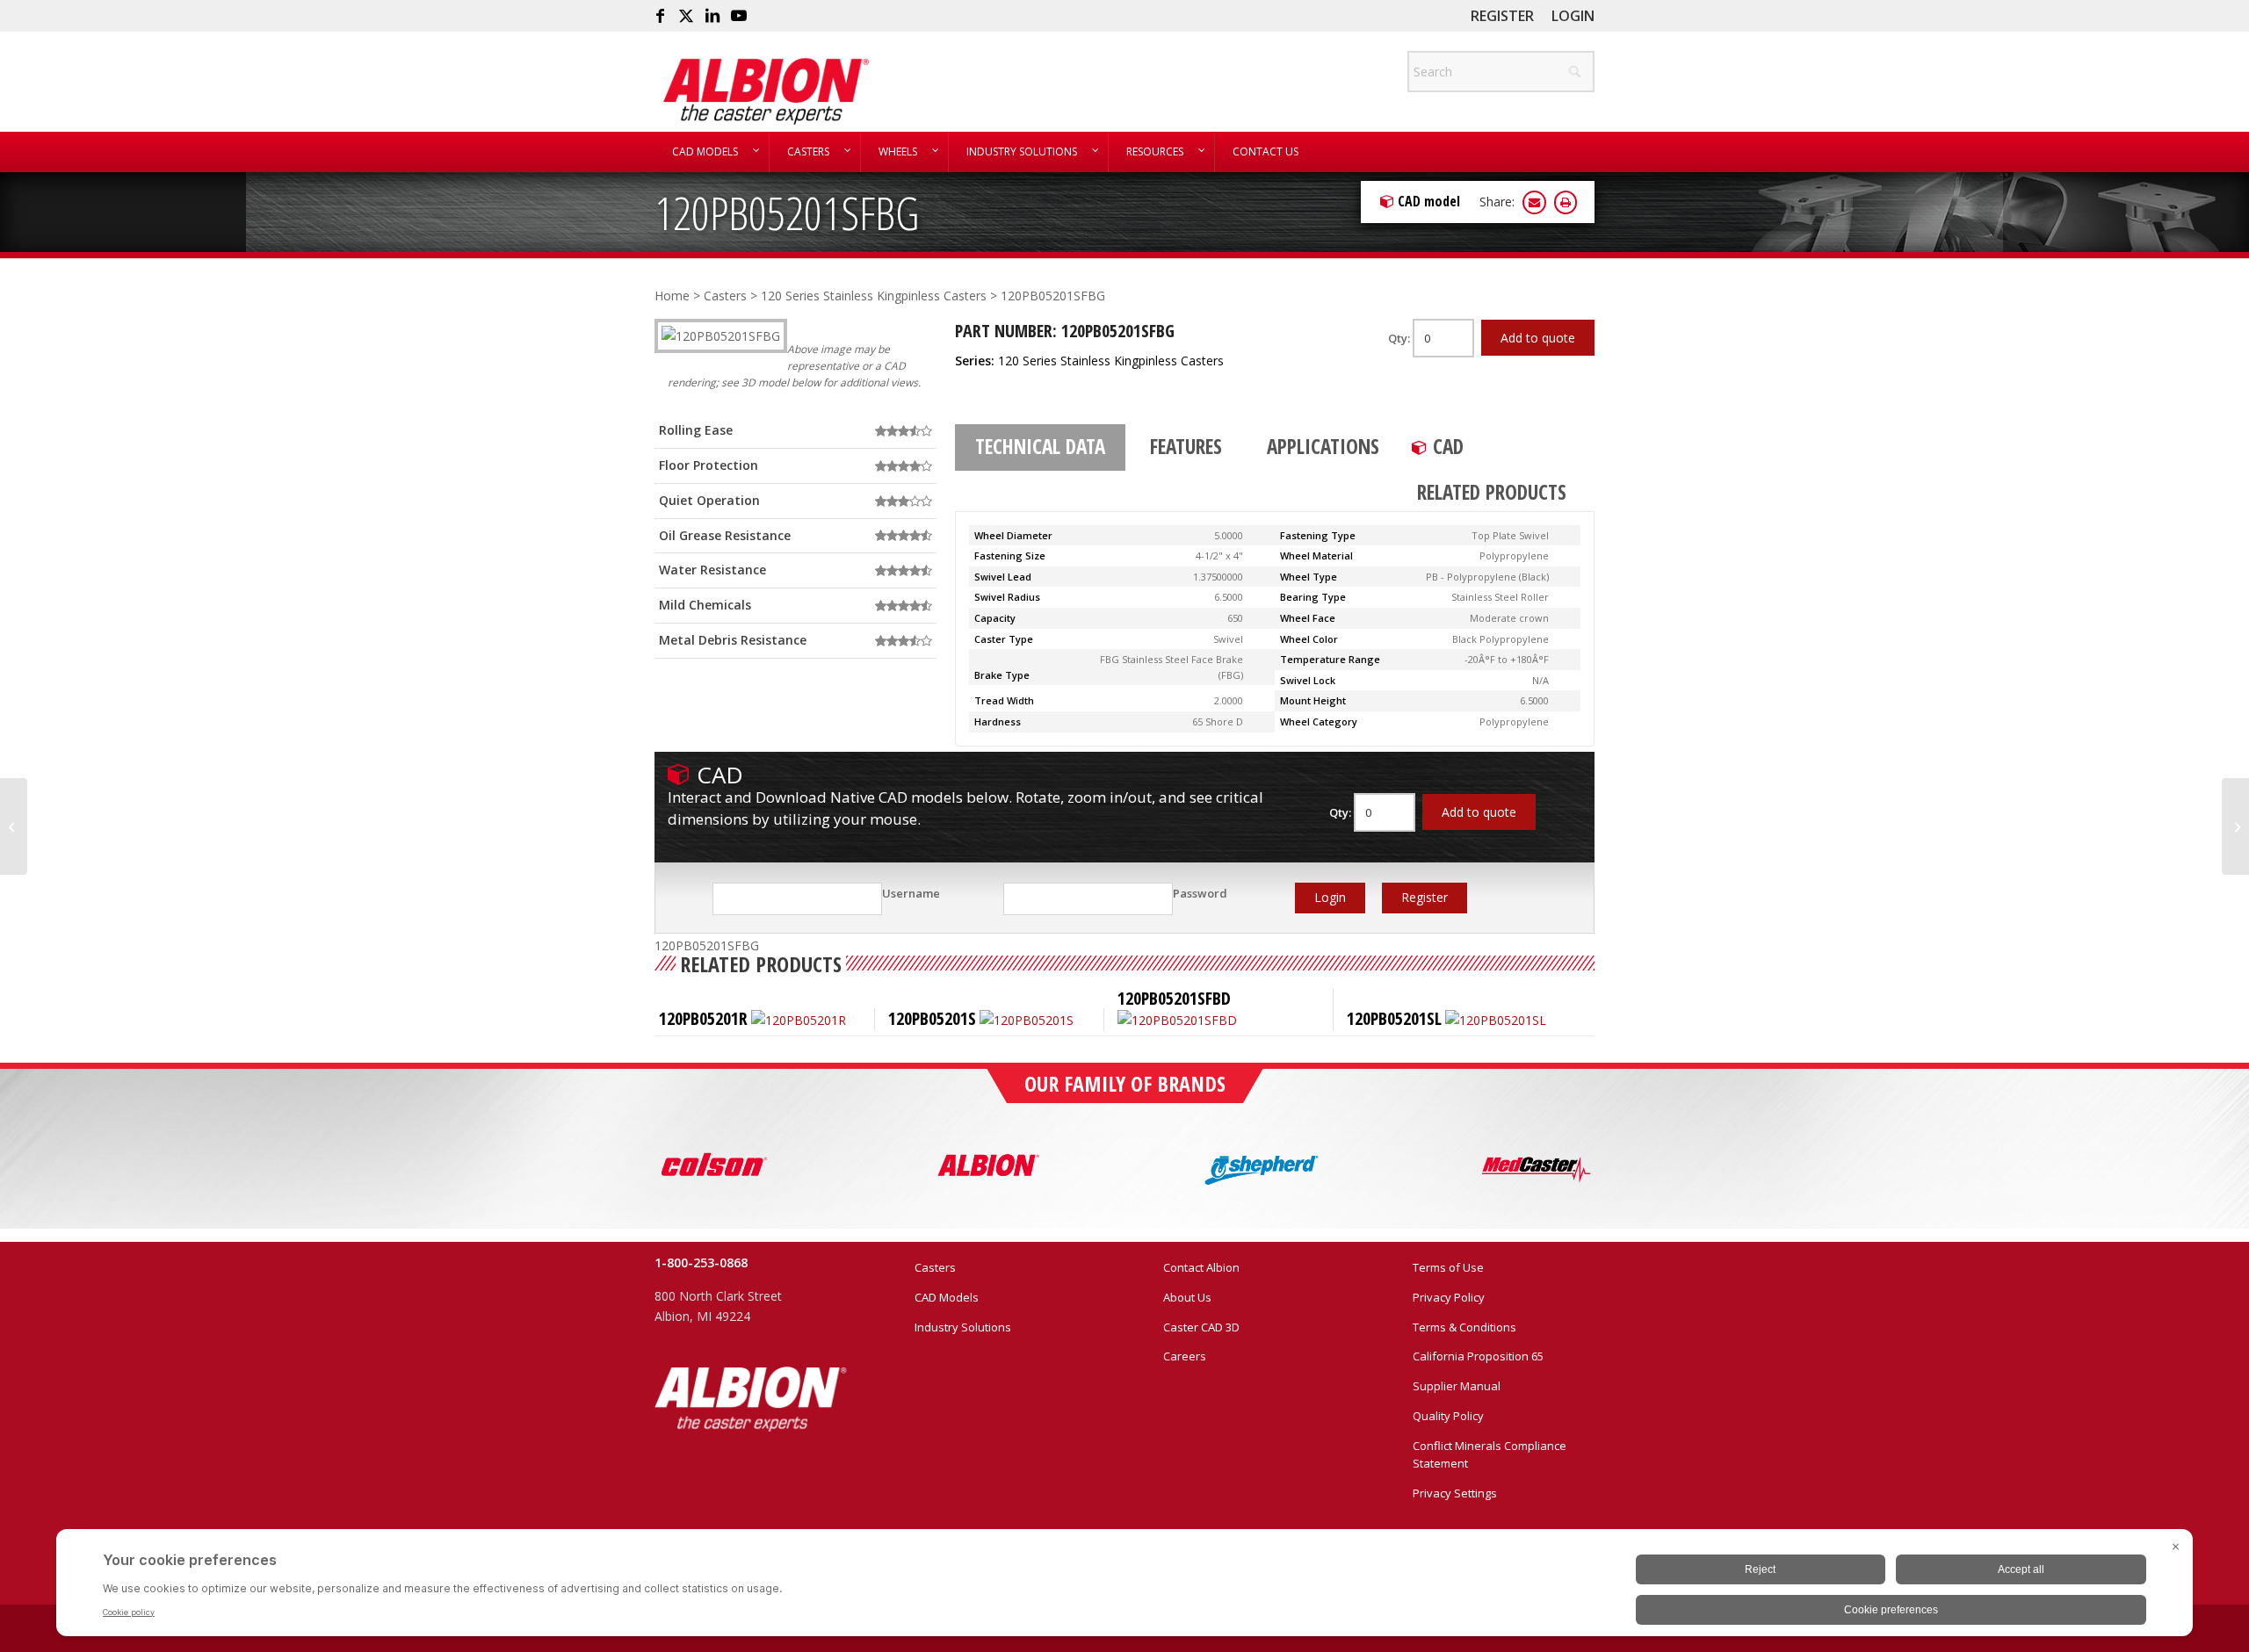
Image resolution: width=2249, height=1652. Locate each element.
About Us (1187, 1297)
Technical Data (1040, 446)
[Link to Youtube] (739, 16)
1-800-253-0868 (701, 1262)
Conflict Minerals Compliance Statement (1490, 1455)
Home (672, 296)
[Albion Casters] (766, 91)
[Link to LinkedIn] (712, 16)
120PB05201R (703, 1018)
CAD (1448, 446)
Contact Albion (1201, 1267)
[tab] (1040, 448)
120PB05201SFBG (787, 212)
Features (1186, 446)
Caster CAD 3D (1201, 1327)
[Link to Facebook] (660, 16)
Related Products (1492, 492)
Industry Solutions (963, 1327)
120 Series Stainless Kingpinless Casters (874, 296)
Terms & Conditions (1464, 1327)
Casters (725, 296)
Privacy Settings (1455, 1493)
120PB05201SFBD (1174, 998)
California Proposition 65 (1478, 1356)
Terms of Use (1448, 1267)
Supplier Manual (1457, 1386)
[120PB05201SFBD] (14, 826)
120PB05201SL (1394, 1018)
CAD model (1429, 201)
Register (1502, 16)
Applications (1323, 446)
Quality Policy (1448, 1416)
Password (1200, 893)
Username (911, 893)
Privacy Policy (1449, 1297)
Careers (1185, 1356)
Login (1573, 16)
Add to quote (1538, 338)
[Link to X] (686, 16)
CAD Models (947, 1297)
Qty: (1400, 338)
